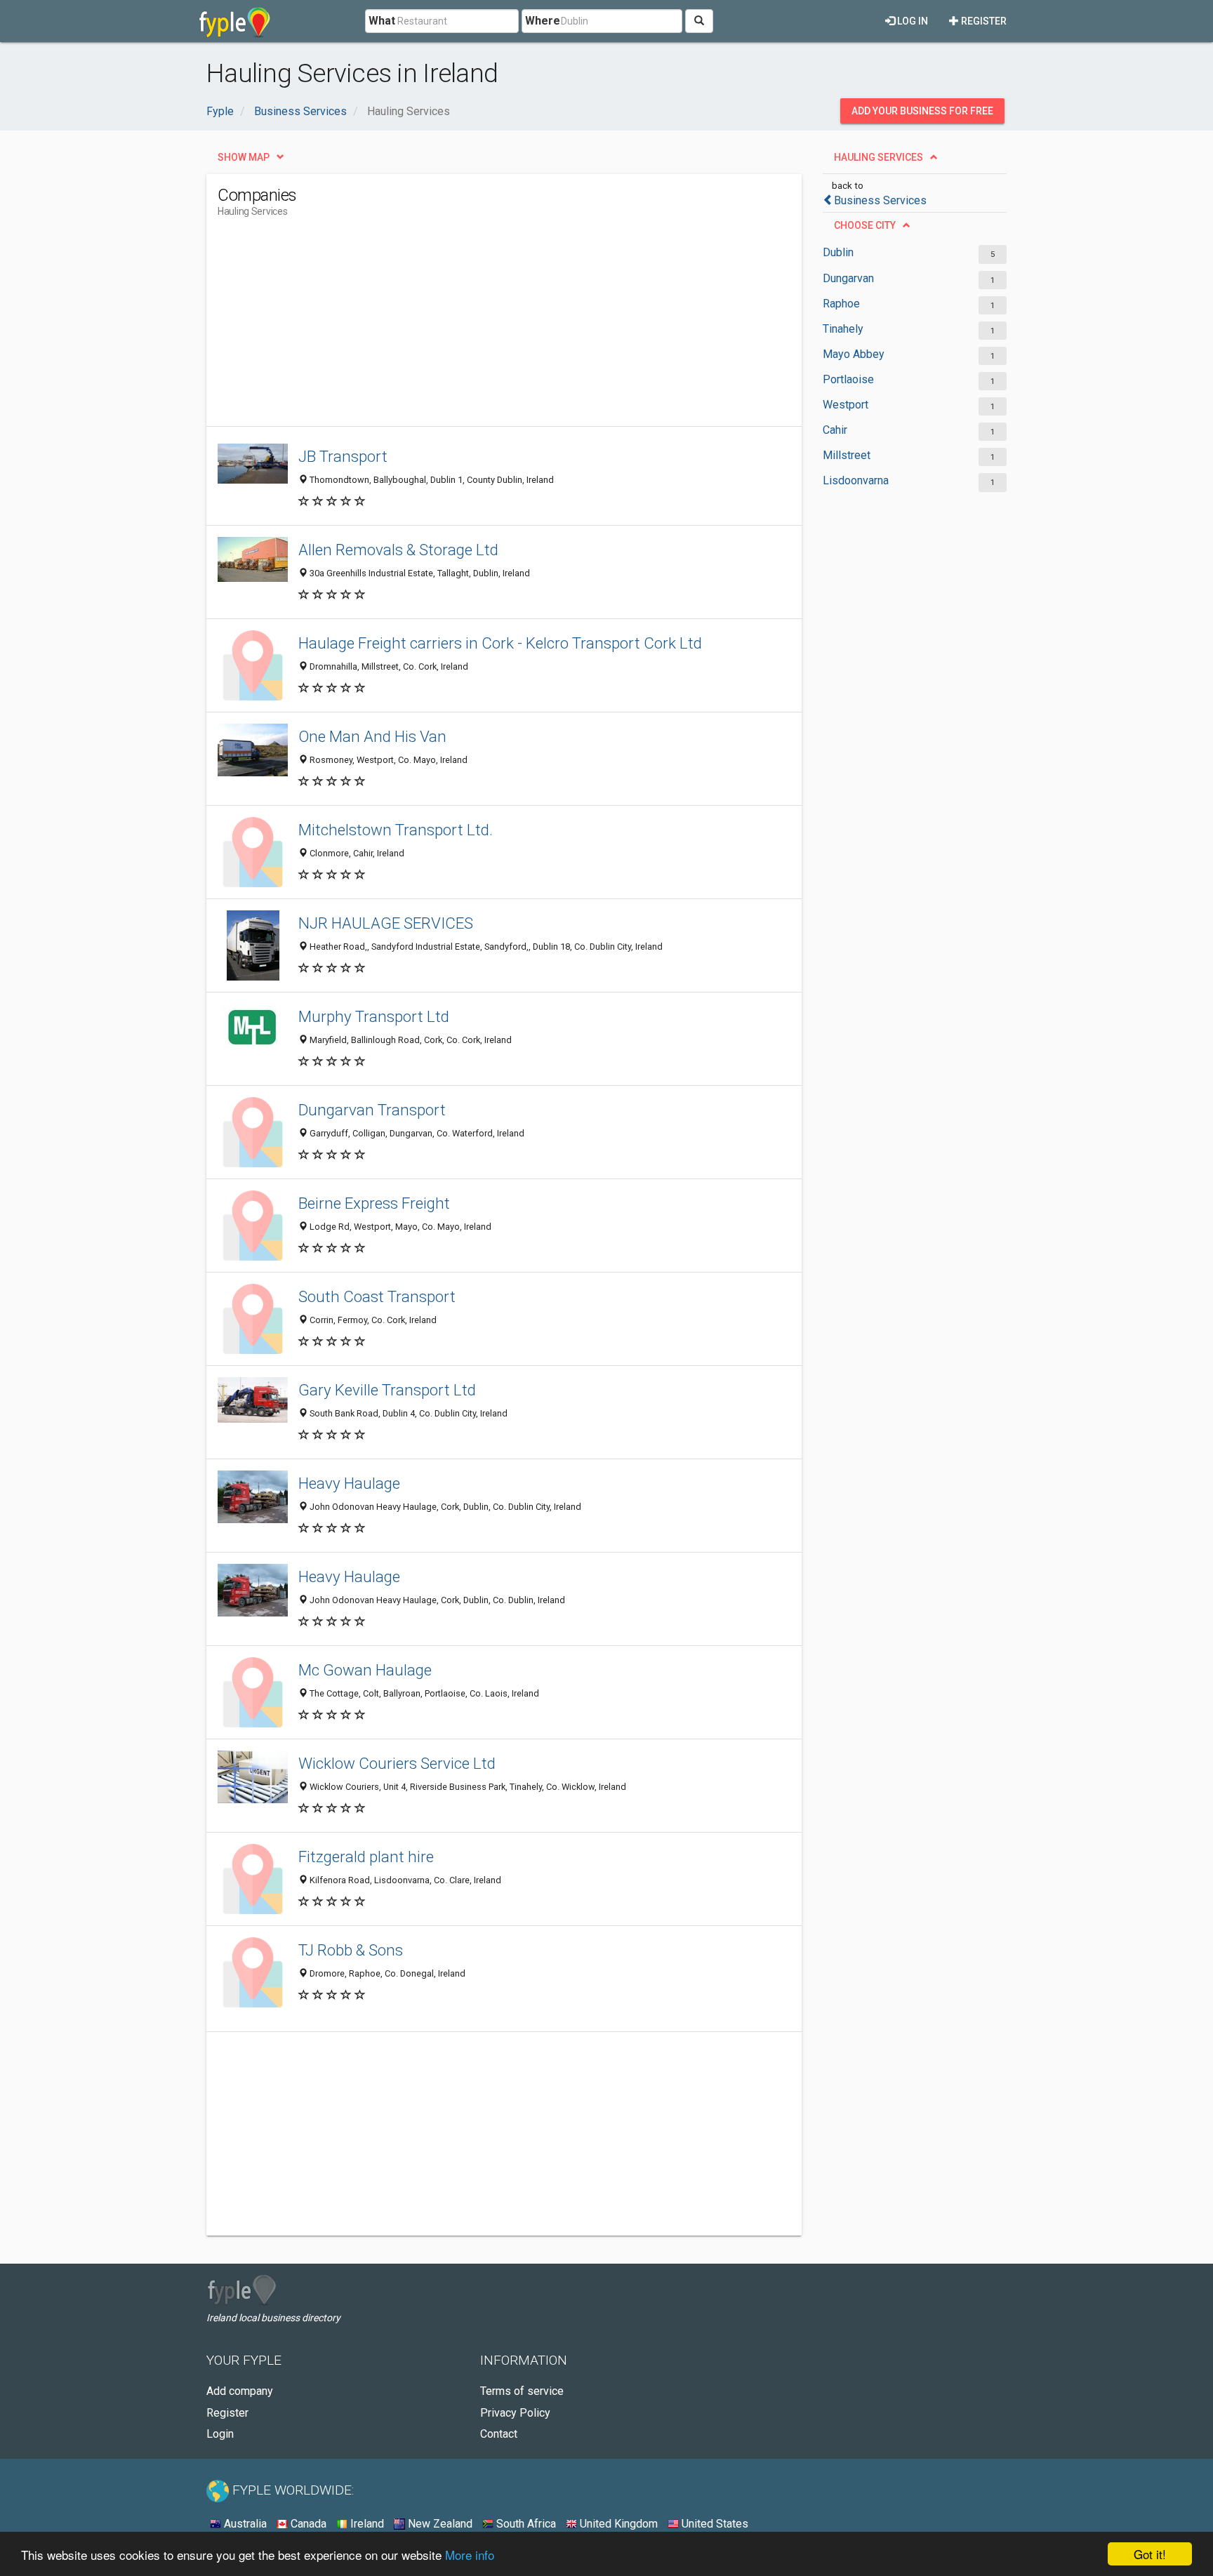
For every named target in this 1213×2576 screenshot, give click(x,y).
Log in (912, 21)
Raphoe (841, 304)
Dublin (838, 252)
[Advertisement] (473, 328)
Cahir (835, 430)
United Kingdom (617, 2524)
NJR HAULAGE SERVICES (386, 923)
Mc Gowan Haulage (365, 1670)
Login (220, 2434)
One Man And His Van (372, 736)
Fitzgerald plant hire (366, 1857)
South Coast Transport (377, 1296)
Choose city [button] (865, 225)
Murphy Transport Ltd (374, 1016)
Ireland (366, 2524)
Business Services (880, 200)
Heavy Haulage (349, 1483)
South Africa (525, 2524)
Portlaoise (848, 379)
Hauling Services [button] (879, 157)
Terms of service (522, 2391)
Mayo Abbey (854, 354)
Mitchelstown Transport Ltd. (396, 830)
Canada (307, 2524)
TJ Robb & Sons (351, 1950)
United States (714, 2524)
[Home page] (235, 21)
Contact (499, 2434)
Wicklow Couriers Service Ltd (397, 1763)
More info (470, 2555)
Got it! (1150, 2554)
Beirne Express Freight (374, 1203)
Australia (244, 2524)
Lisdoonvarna (856, 480)
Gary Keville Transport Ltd (387, 1390)
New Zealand (439, 2524)
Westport (846, 405)
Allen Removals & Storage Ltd (398, 550)
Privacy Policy (515, 2413)
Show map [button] (244, 157)
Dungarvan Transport (372, 1110)
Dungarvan (848, 278)
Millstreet (847, 455)
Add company (240, 2391)
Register (983, 21)
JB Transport (343, 456)
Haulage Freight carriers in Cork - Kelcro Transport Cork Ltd (500, 643)
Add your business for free (922, 111)
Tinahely (843, 329)
